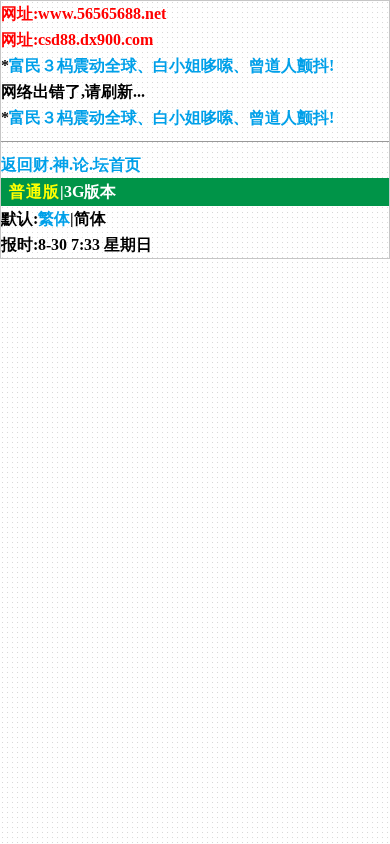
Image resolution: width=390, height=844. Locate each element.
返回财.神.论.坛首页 (71, 164)
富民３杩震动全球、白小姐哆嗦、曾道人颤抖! (171, 65)
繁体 (54, 218)
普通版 (34, 191)
